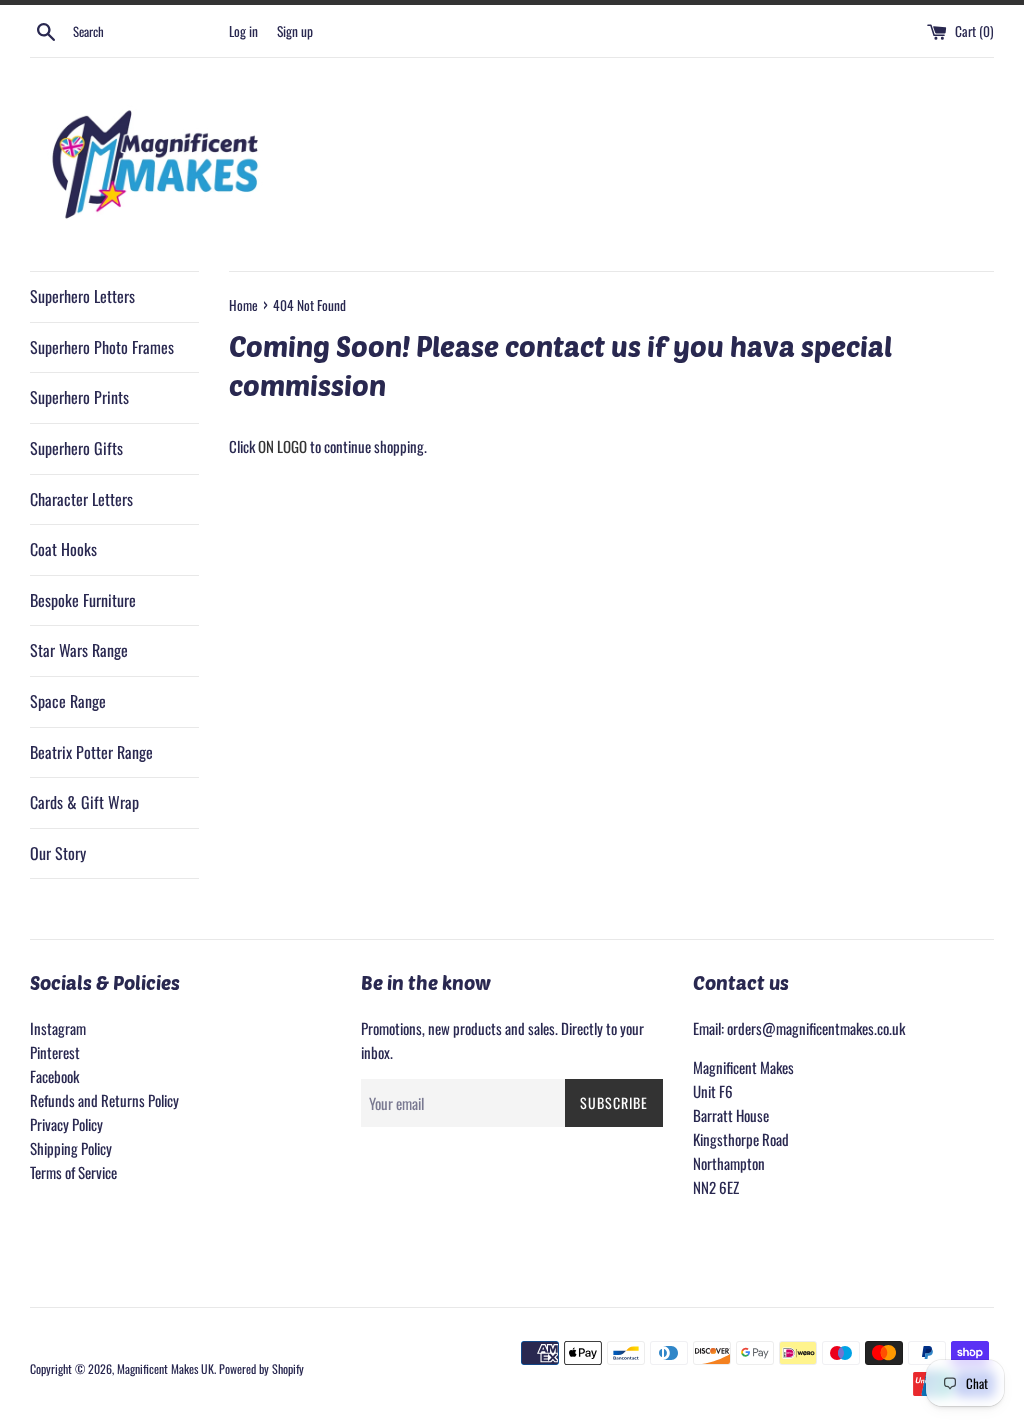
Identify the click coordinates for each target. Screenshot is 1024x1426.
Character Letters (81, 499)
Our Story (58, 853)
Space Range (68, 701)
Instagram (58, 1028)
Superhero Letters (82, 296)
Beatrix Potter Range (91, 752)
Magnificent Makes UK (165, 1368)
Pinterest (55, 1052)
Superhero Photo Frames (102, 347)
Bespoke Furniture (83, 600)
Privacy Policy (66, 1124)
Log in (243, 31)
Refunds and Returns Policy (104, 1100)
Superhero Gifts (76, 448)
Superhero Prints (79, 397)
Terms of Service (73, 1172)
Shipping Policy (71, 1148)
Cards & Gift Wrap (84, 802)
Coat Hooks (63, 549)
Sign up (295, 31)
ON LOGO (282, 446)
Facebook (54, 1076)
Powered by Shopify (261, 1368)
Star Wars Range (79, 650)
